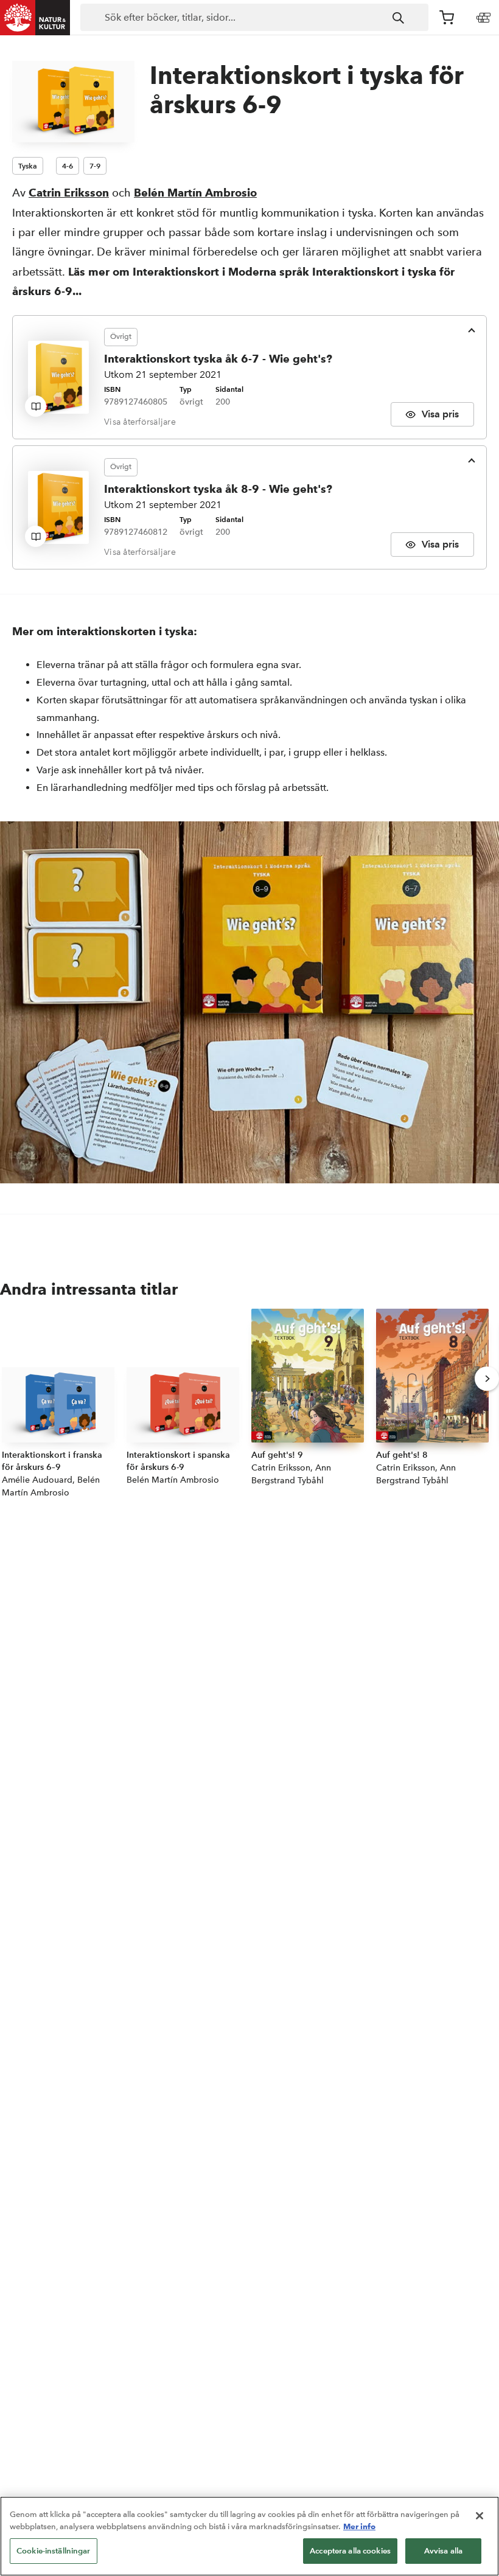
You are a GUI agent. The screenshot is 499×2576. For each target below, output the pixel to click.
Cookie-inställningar (54, 2551)
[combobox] (254, 18)
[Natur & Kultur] (35, 18)
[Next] (487, 1379)
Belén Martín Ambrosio (195, 193)
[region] (249, 2536)
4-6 (68, 166)
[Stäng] (480, 2516)
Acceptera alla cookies (350, 2551)
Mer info (359, 2526)
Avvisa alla (443, 2551)
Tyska (28, 166)
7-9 (95, 166)
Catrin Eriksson (69, 193)
